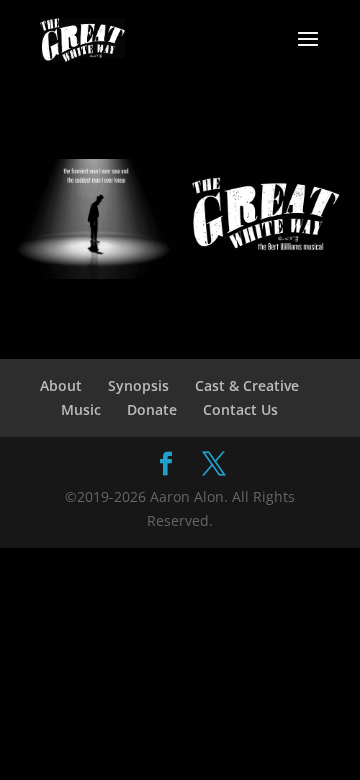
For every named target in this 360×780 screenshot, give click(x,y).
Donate (152, 409)
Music (81, 409)
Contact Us (240, 409)
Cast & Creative (247, 385)
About (61, 385)
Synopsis (138, 385)
